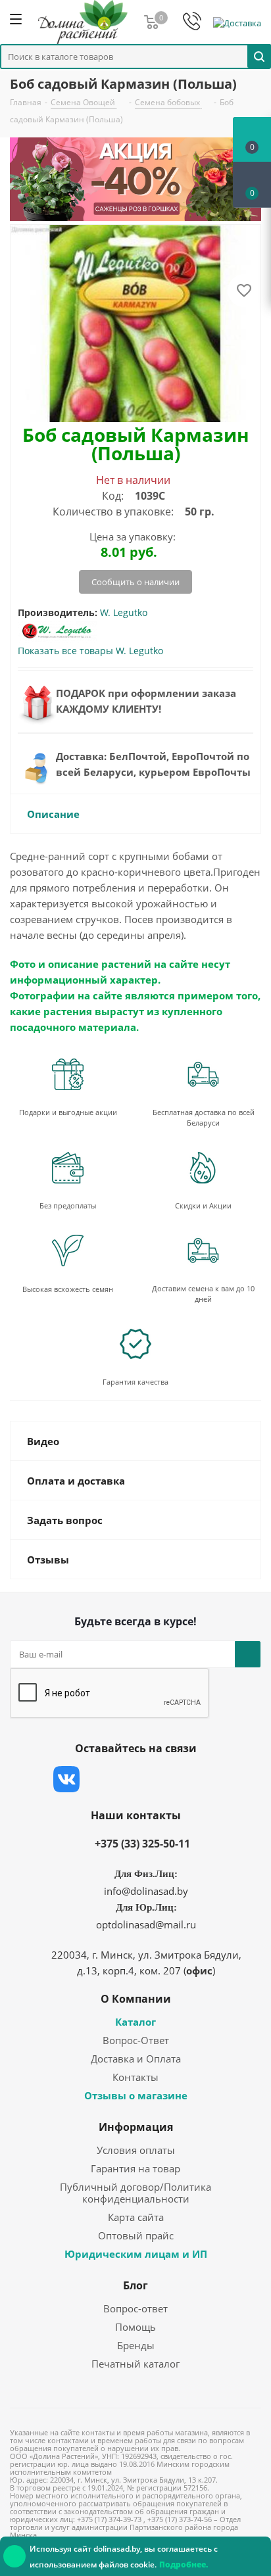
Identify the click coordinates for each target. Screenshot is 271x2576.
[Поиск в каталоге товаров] (259, 56)
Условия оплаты (136, 2150)
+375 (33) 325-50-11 (142, 1844)
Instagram (132, 1779)
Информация (136, 2127)
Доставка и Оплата (136, 2059)
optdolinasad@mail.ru (146, 1924)
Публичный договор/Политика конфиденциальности (135, 2193)
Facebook (99, 1779)
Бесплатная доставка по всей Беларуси (204, 1117)
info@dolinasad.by (146, 1891)
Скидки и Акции (203, 1205)
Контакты (135, 2077)
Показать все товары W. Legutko (90, 651)
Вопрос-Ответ (136, 2040)
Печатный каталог (135, 2364)
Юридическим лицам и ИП (136, 2254)
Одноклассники (198, 1779)
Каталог (135, 2022)
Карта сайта (136, 2217)
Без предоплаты (68, 1205)
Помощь (135, 2327)
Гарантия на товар (135, 2168)
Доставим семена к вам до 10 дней (203, 1294)
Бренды (136, 2345)
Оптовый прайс (136, 2235)
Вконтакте (66, 1779)
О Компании (136, 1999)
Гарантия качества (135, 1382)
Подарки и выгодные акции (68, 1112)
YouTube (165, 1779)
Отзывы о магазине (136, 2095)
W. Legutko (124, 612)
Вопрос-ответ (135, 2308)
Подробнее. (184, 2564)
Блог (135, 2285)
